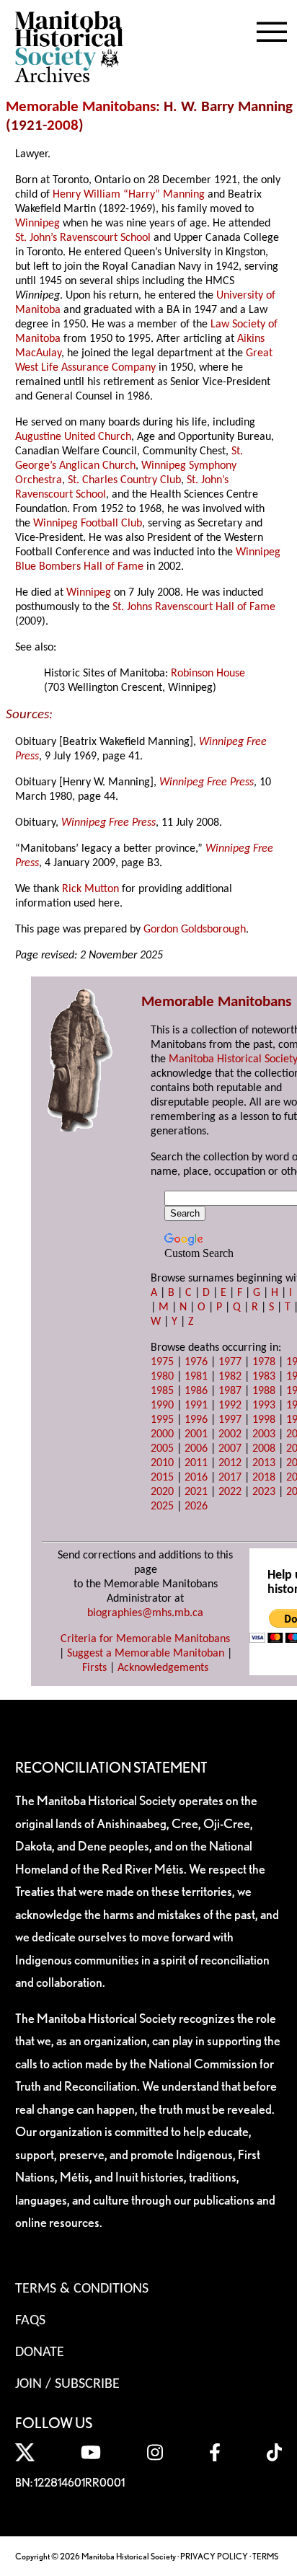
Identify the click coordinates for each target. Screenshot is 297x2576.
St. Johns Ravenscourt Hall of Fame (194, 607)
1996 (196, 1420)
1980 (162, 1377)
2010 (162, 1463)
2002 (230, 1434)
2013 (264, 1463)
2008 (63, 126)
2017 (230, 1478)
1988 (264, 1391)
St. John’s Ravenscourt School (83, 238)
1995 (162, 1420)
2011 (196, 1463)
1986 (196, 1391)
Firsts (94, 1668)
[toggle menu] (272, 29)
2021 (196, 1492)
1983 (264, 1377)
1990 (162, 1406)
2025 (162, 1507)
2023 (264, 1492)
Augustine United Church (73, 437)
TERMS (265, 2556)
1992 (230, 1406)
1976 (196, 1362)
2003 (264, 1434)
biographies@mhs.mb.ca (145, 1613)
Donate (40, 2352)
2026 (196, 1507)
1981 (196, 1377)
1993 (264, 1406)
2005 (162, 1449)
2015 (162, 1478)
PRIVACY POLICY (214, 2556)
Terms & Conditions (82, 2289)
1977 (230, 1362)
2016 (196, 1478)
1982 (230, 1377)
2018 (264, 1478)
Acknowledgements (163, 1668)
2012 (230, 1463)
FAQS (30, 2321)
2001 (196, 1434)
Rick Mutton (90, 889)
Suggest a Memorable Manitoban (146, 1654)
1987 (230, 1391)
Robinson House (208, 674)
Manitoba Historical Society (233, 1059)
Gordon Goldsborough (195, 930)
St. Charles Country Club (124, 480)
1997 (230, 1420)
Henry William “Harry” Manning (129, 195)
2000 (162, 1434)
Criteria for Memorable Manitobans (145, 1639)
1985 (162, 1391)
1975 (162, 1362)
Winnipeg (37, 224)
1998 (264, 1420)
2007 (230, 1449)
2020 (162, 1492)
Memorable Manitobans (81, 107)
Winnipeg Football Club (88, 524)
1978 (264, 1362)
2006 (196, 1449)
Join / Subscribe (67, 2384)
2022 (230, 1492)
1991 (196, 1406)
